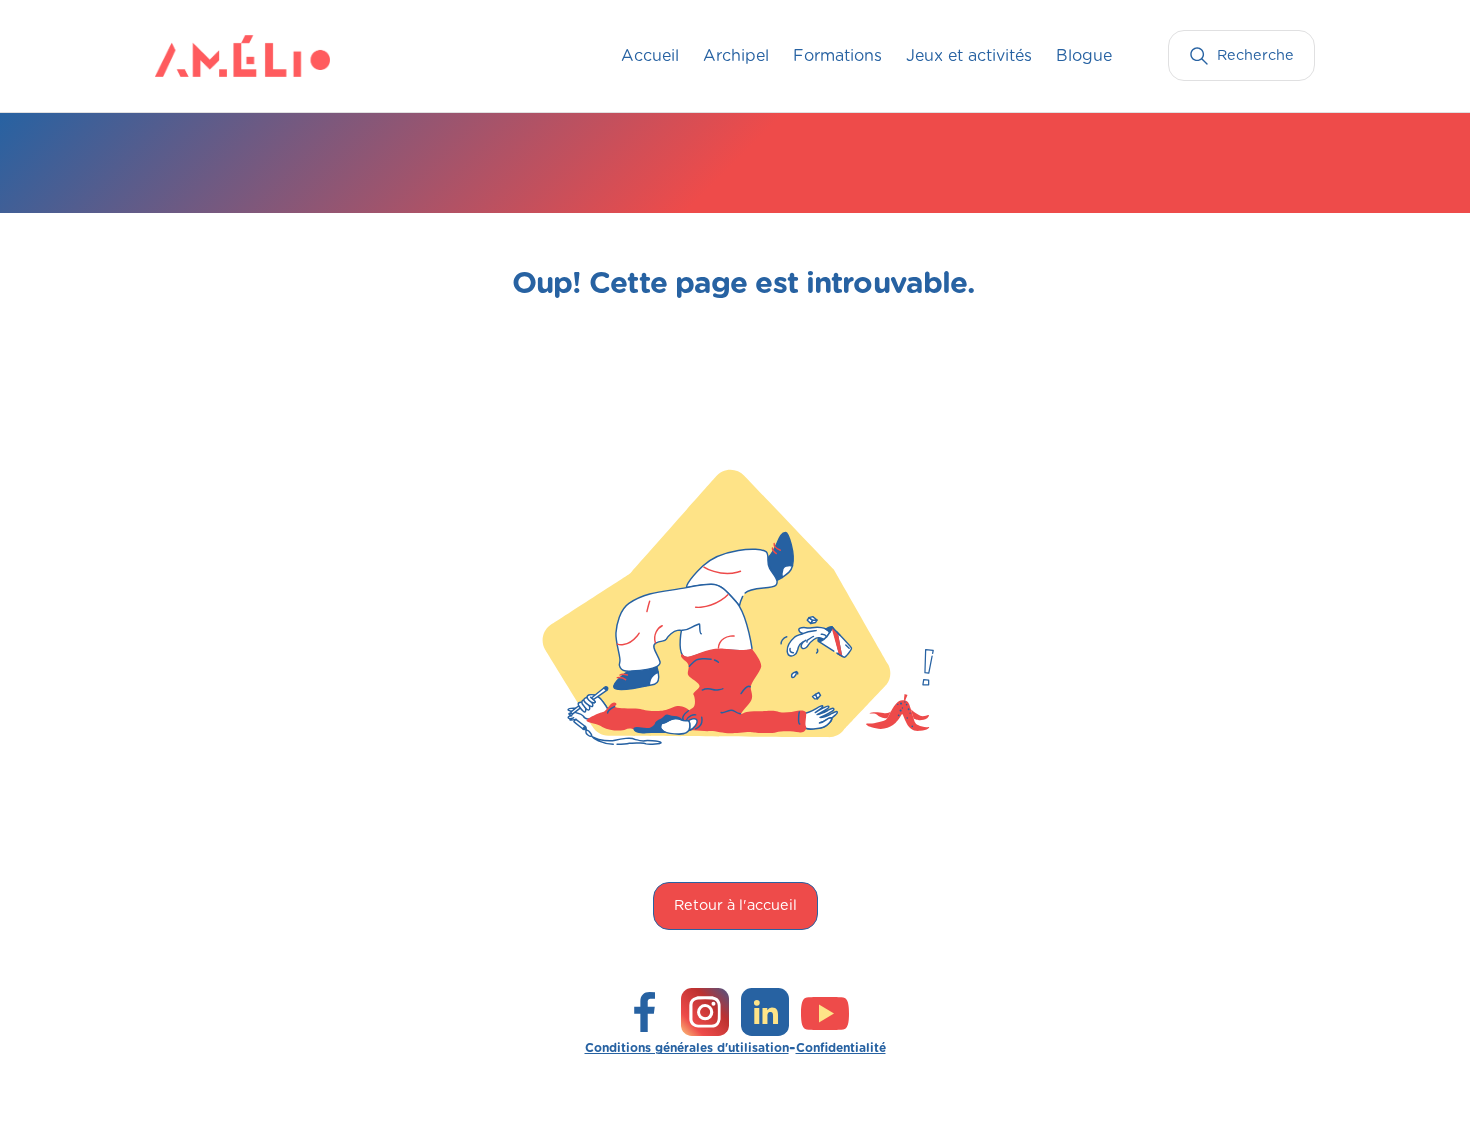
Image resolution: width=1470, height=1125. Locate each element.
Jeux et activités (969, 56)
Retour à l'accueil (735, 905)
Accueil (650, 56)
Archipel (736, 56)
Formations (837, 56)
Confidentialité (841, 1048)
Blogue (1084, 56)
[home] (195, 56)
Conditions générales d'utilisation (687, 1048)
